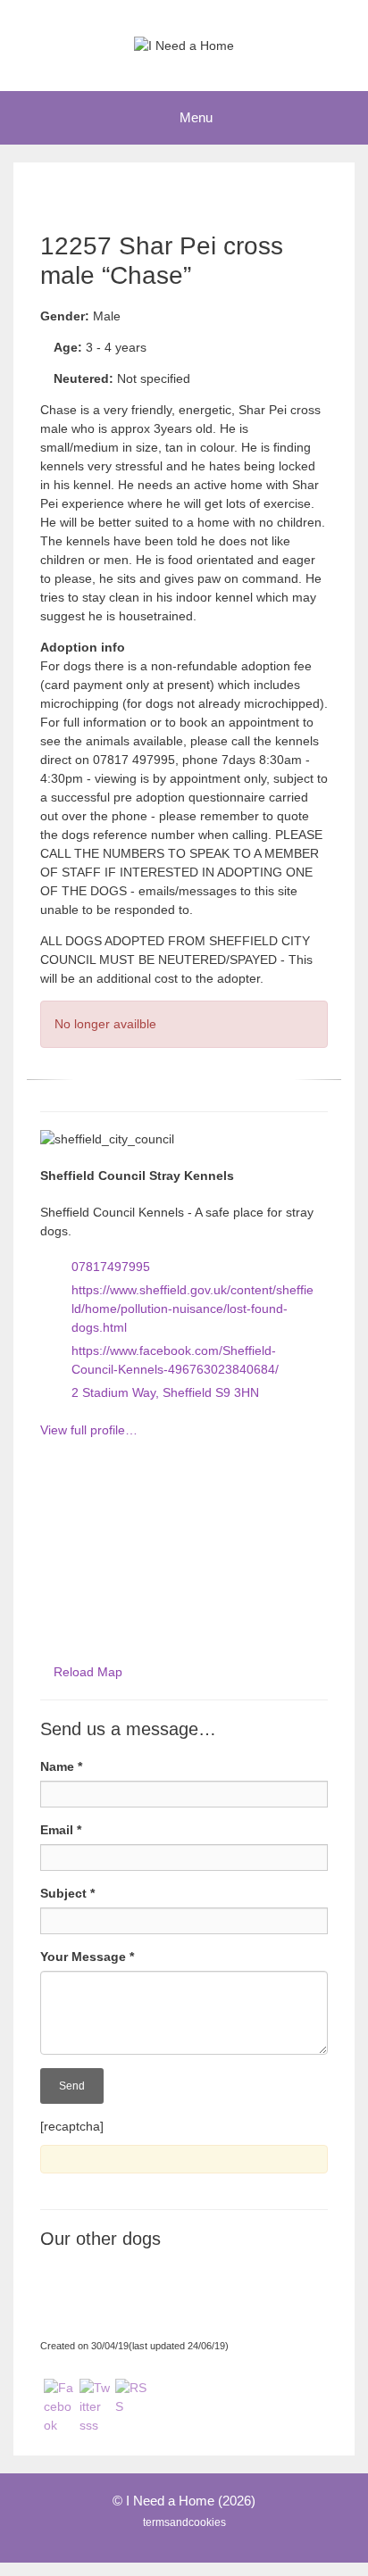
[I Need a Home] (184, 45)
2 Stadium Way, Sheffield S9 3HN (165, 1392)
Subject (67, 1893)
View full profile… (89, 1430)
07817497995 (111, 1267)
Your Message (87, 1957)
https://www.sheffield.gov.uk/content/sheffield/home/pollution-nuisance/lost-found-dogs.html (192, 1309)
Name (61, 1766)
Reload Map (88, 1672)
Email (61, 1830)
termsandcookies (184, 2522)
